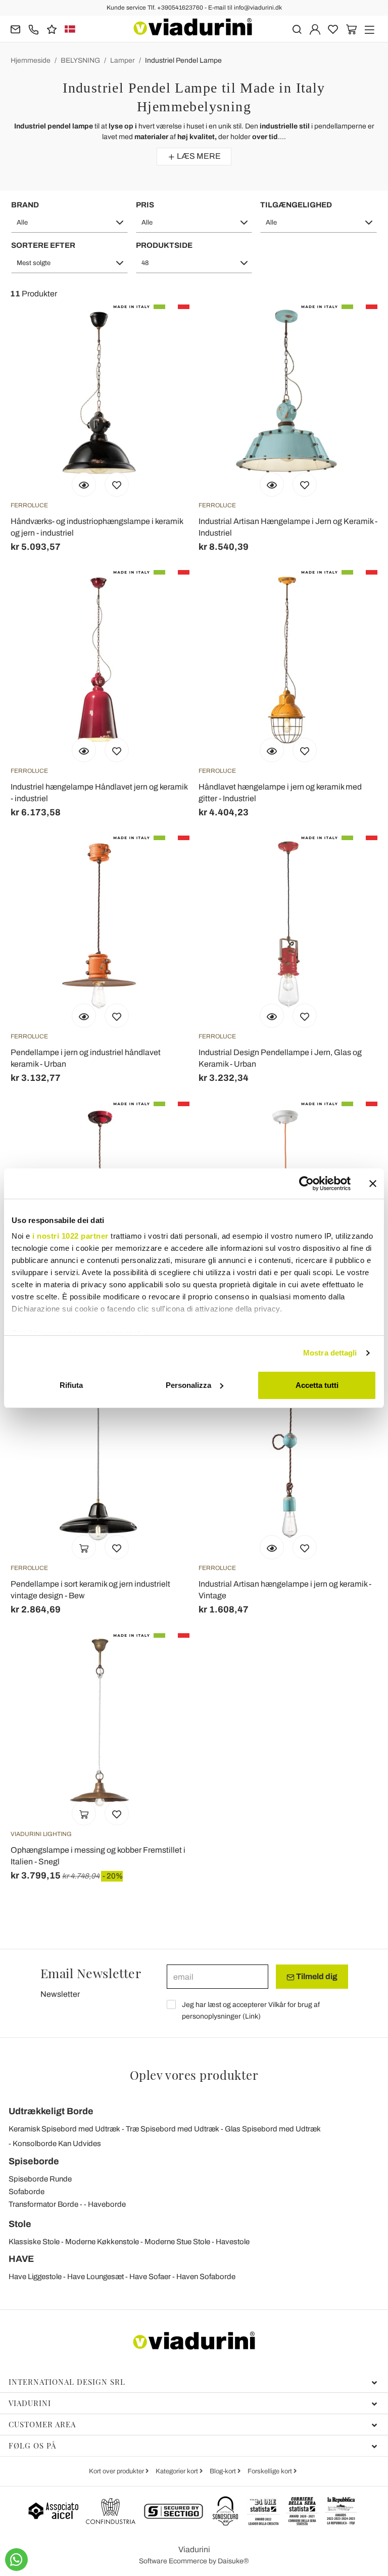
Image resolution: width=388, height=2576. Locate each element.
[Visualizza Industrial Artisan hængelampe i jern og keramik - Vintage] (272, 1547)
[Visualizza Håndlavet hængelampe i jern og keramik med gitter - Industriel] (272, 750)
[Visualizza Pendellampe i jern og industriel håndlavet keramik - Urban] (84, 1016)
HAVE (21, 2259)
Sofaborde (27, 2192)
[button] (69, 223)
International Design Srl (67, 2382)
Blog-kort (224, 2471)
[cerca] (297, 29)
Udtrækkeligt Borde (51, 2111)
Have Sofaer (150, 2277)
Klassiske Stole (34, 2242)
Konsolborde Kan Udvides (57, 2144)
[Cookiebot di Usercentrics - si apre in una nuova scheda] (306, 1184)
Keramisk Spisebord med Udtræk (64, 2129)
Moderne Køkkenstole (102, 2242)
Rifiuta (71, 1385)
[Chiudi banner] (373, 1184)
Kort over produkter (117, 2471)
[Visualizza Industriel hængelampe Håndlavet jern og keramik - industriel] (84, 750)
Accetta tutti (317, 1385)
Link (252, 2016)
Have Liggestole (35, 2277)
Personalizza (188, 1385)
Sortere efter (43, 245)
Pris (145, 205)
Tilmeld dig (316, 1976)
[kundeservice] (34, 29)
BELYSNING (80, 60)
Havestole (233, 2242)
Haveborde (107, 2204)
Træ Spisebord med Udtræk (173, 2129)
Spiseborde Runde (40, 2179)
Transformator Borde (43, 2204)
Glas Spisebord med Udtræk (273, 2129)
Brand (25, 205)
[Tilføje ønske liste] (117, 485)
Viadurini (30, 2403)
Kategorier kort (178, 2471)
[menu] (370, 29)
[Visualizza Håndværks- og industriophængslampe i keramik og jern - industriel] (84, 485)
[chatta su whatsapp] (16, 2560)
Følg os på (32, 2446)
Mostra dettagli (330, 1353)
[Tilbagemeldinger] (52, 29)
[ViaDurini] (193, 27)
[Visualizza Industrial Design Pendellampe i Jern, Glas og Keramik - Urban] (272, 1016)
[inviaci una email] (15, 29)
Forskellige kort (271, 2471)
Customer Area (42, 2424)
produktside (164, 245)
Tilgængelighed (296, 205)
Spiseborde (34, 2161)
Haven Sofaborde (206, 2277)
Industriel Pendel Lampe (183, 60)
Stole (20, 2224)
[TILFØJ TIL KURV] (84, 1547)
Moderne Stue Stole (177, 2242)
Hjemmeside (31, 60)
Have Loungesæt (95, 2277)
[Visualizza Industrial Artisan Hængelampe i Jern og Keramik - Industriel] (272, 485)
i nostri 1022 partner (70, 1236)
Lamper (123, 60)
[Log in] (315, 29)
